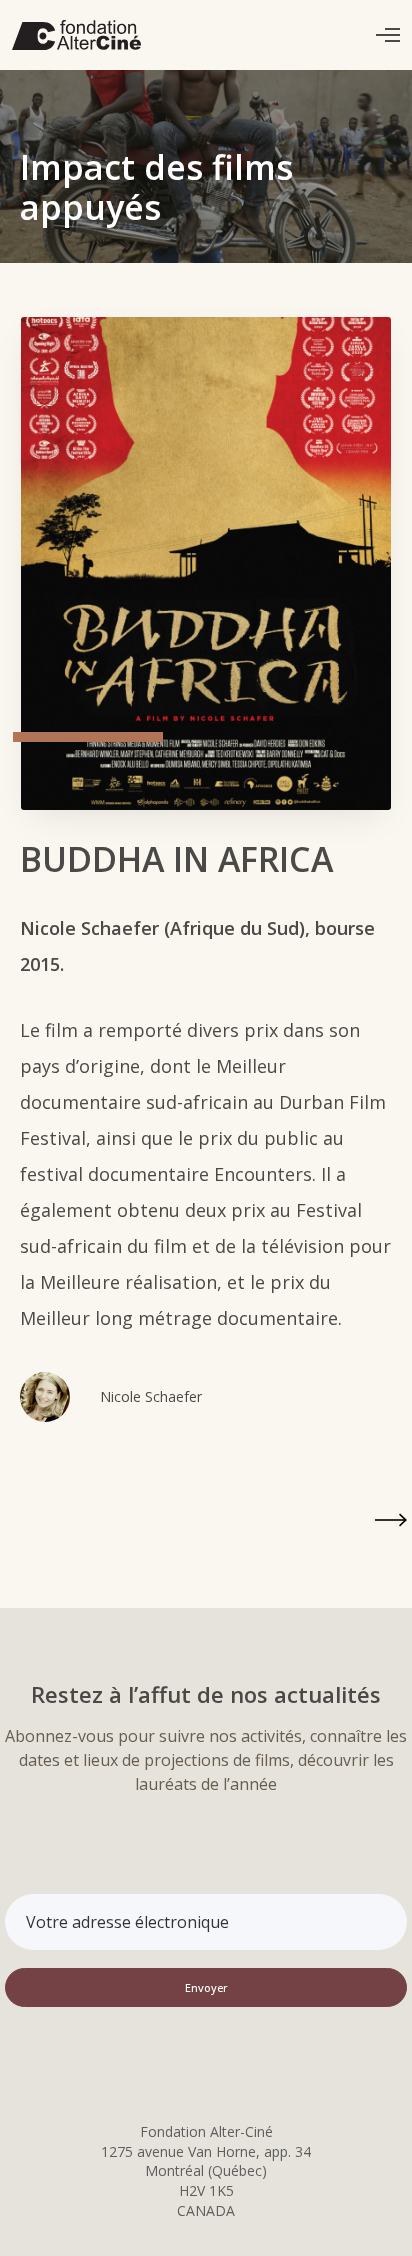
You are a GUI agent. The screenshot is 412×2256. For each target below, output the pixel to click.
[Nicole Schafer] (45, 1397)
